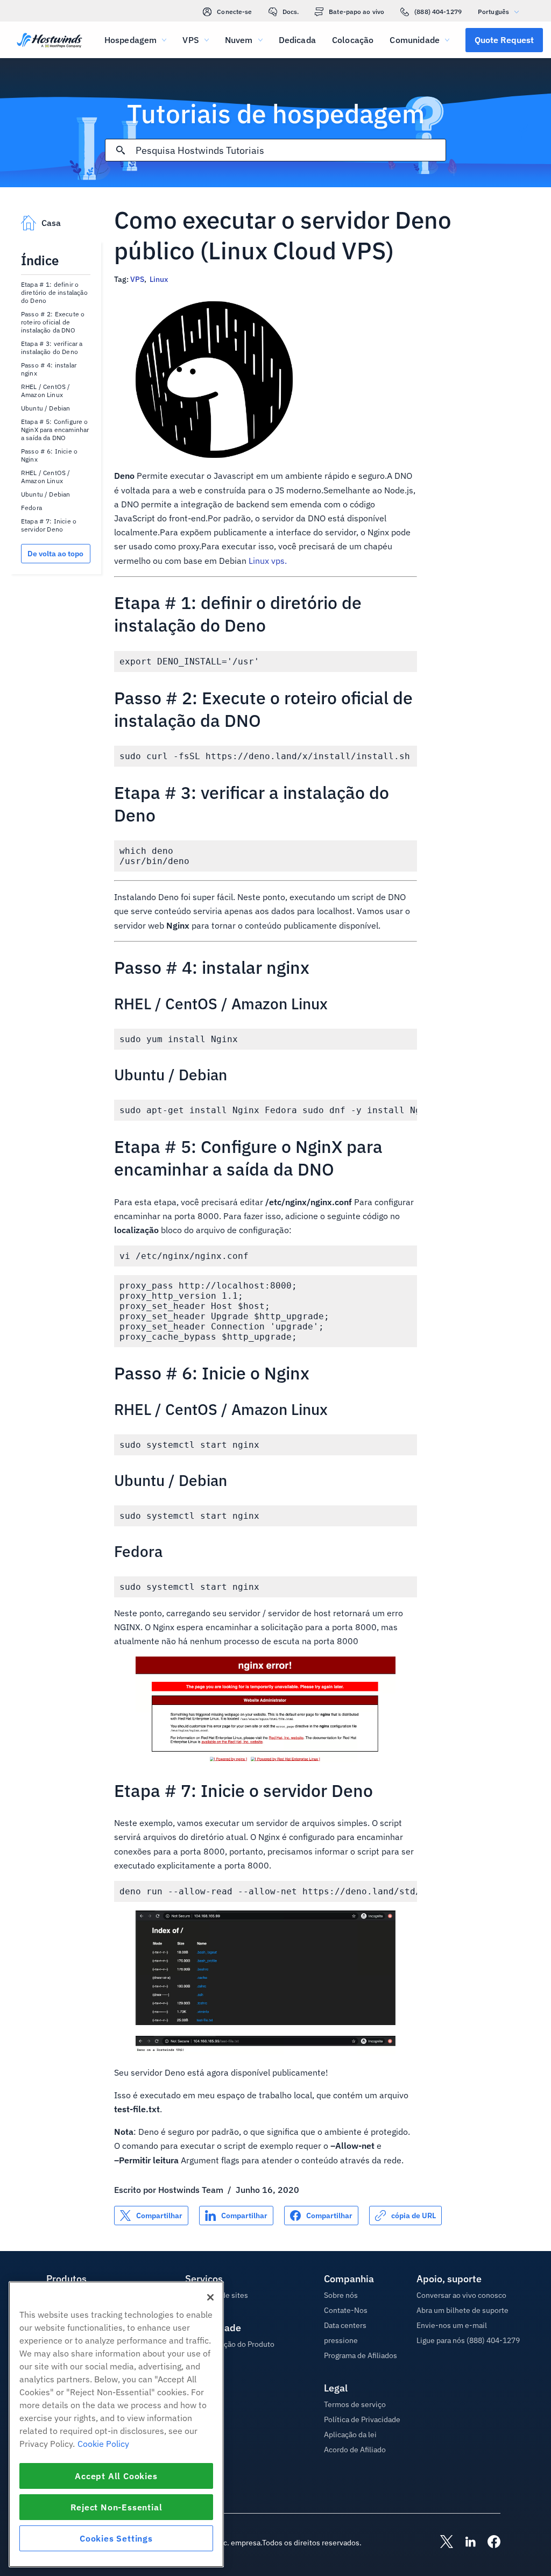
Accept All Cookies (116, 2476)
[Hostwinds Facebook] (489, 2543)
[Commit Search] (121, 150)
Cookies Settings (116, 2538)
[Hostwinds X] (441, 2543)
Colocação (353, 40)
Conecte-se (234, 12)
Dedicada (297, 40)
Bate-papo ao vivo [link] (356, 12)
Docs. (291, 12)
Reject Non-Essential (116, 2507)
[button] (504, 40)
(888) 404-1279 (438, 12)
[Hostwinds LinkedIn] (465, 2543)
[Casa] (50, 41)
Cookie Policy (103, 2444)
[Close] (210, 2297)
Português (493, 12)
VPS (137, 279)
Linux (159, 279)
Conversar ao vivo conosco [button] (461, 2295)
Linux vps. (268, 561)
